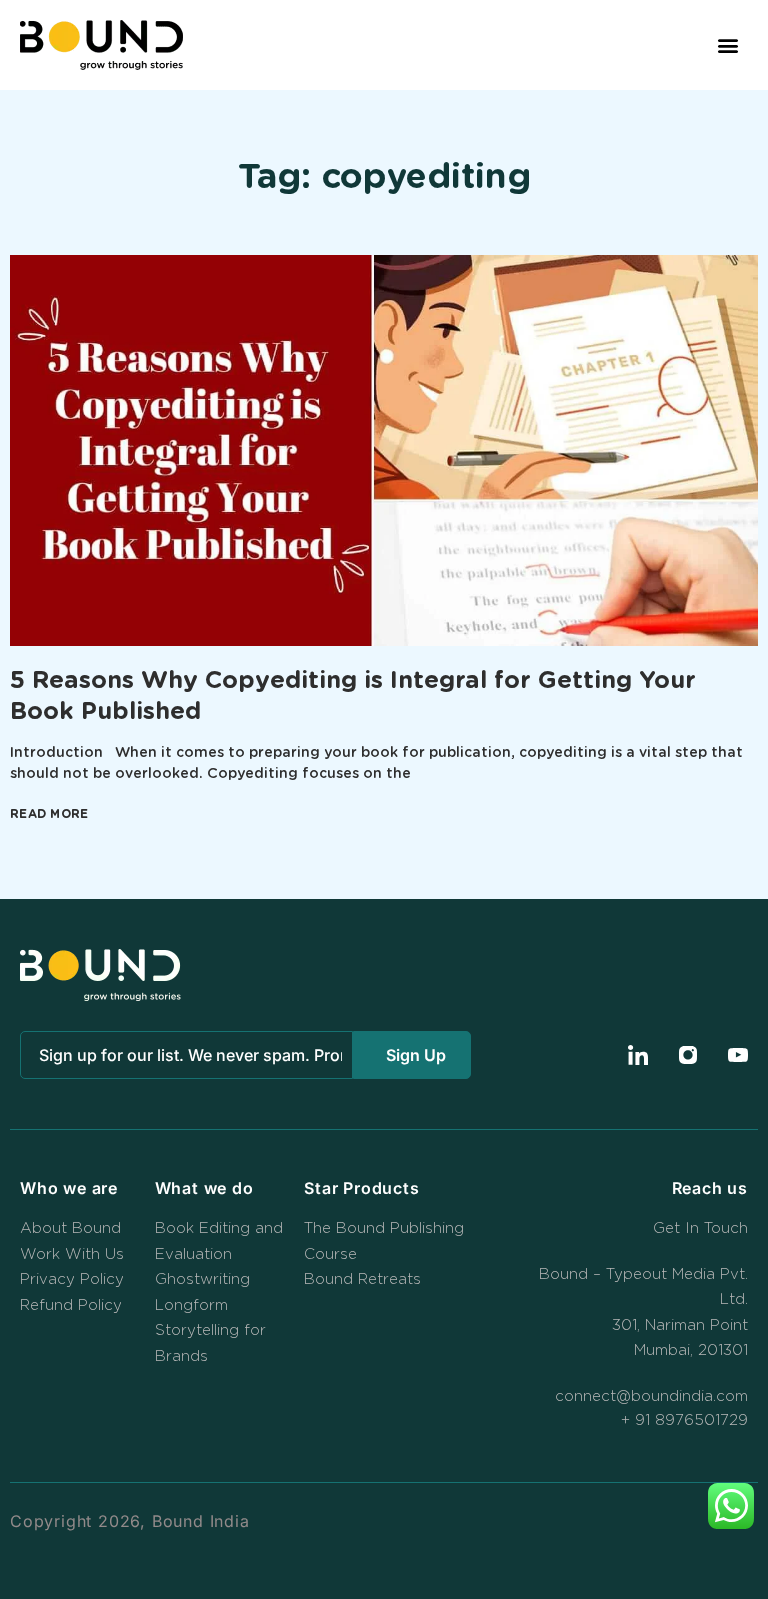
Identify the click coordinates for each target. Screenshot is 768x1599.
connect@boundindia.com (651, 1396)
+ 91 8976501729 (684, 1420)
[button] (728, 45)
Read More (49, 814)
